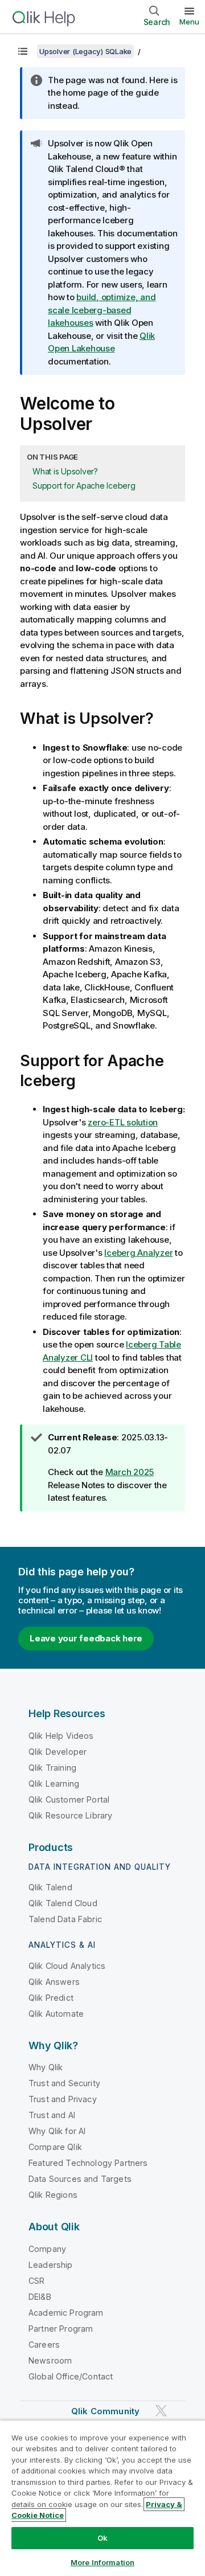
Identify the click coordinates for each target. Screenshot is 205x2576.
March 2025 (130, 1472)
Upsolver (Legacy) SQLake (85, 51)
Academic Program (66, 2313)
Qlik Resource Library (70, 1815)
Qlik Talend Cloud (63, 1903)
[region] (102, 2498)
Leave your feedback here (86, 1638)
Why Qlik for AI (57, 2131)
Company (47, 2249)
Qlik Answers (54, 1982)
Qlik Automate (56, 2014)
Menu (189, 22)
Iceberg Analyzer (138, 1253)
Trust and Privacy (63, 2099)
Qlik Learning (54, 1783)
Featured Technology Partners (88, 2163)
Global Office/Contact (71, 2376)
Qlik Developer (58, 1752)
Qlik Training (52, 1768)
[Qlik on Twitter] (161, 2411)
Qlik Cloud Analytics (67, 1966)
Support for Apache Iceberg (84, 486)
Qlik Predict (51, 1998)
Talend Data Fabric (65, 1919)
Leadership (51, 2265)
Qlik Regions (53, 2195)
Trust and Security (64, 2083)
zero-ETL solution (123, 1122)
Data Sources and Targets (80, 2179)
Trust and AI (52, 2115)
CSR (36, 2281)
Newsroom (50, 2360)
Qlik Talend (50, 1887)
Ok (102, 2538)
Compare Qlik (55, 2147)
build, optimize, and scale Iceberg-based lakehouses (102, 310)
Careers (44, 2344)
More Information (102, 2562)
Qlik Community (105, 2411)
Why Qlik (46, 2067)
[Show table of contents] (23, 51)
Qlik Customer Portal (69, 1799)
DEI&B (40, 2297)
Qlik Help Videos (61, 1736)
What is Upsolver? (65, 471)
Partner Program (61, 2329)
